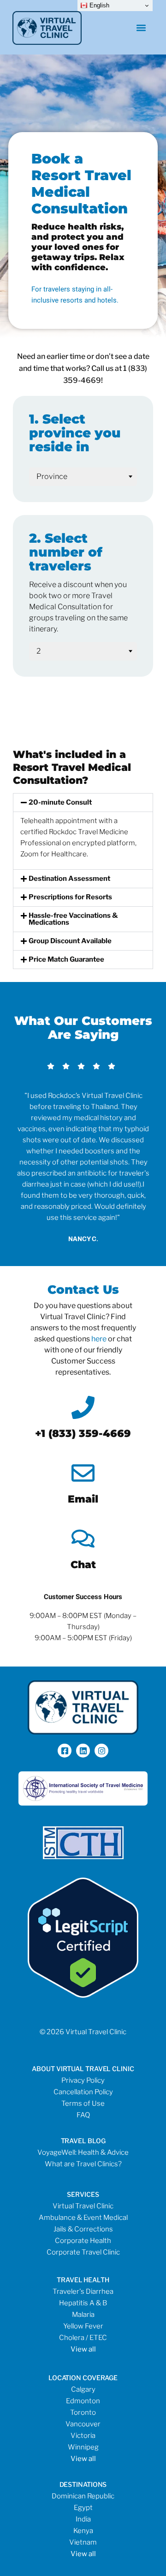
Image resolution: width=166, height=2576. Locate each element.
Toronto (83, 2412)
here (99, 1339)
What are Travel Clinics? (83, 2164)
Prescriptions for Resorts (70, 897)
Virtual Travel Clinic (83, 2206)
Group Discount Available (70, 941)
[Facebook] (65, 1751)
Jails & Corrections (83, 2229)
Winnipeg (83, 2447)
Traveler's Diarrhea (83, 2291)
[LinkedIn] (83, 1751)
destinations (83, 2484)
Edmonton (83, 2401)
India (83, 2519)
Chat (83, 1565)
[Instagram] (101, 1751)
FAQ (83, 2115)
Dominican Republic (83, 2496)
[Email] (83, 1473)
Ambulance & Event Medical (83, 2218)
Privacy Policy (83, 2080)
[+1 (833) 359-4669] (83, 1407)
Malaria (83, 2315)
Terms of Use (83, 2103)
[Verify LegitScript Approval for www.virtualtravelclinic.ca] (83, 1995)
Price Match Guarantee (66, 959)
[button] (141, 28)
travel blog (83, 2141)
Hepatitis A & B (83, 2303)
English (98, 5)
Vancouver (83, 2424)
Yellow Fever (83, 2326)
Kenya (83, 2531)
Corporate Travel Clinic (83, 2252)
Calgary (83, 2389)
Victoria (83, 2436)
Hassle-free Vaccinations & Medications (73, 919)
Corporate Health (83, 2241)
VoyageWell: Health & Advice (83, 2152)
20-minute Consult (60, 802)
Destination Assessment (69, 879)
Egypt (83, 2508)
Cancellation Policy (83, 2092)
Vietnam (83, 2542)
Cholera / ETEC (83, 2338)
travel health (83, 2280)
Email (83, 1499)
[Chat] (83, 1539)
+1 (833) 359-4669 (83, 1433)
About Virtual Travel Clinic (83, 2069)
